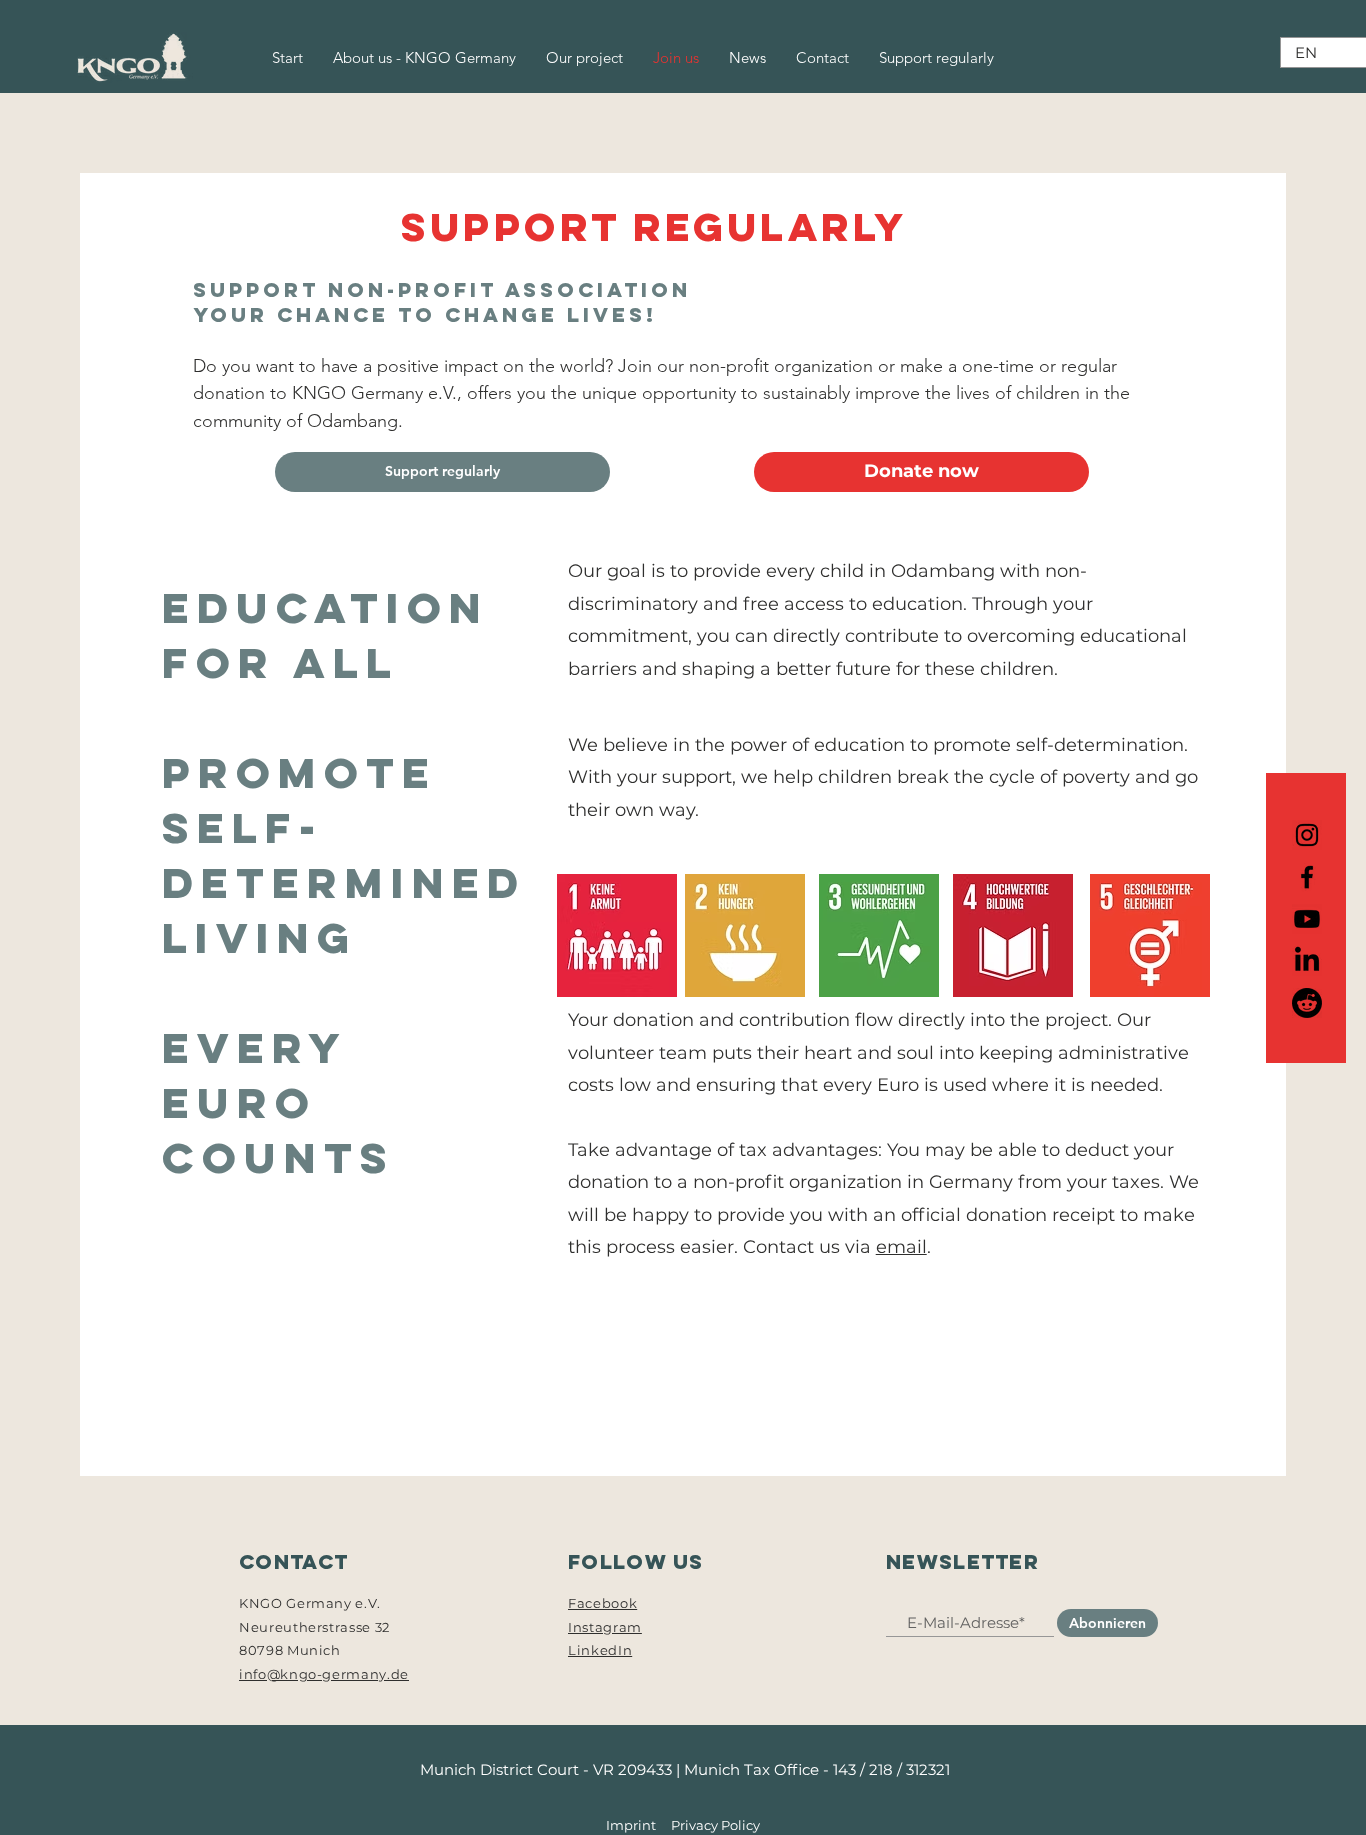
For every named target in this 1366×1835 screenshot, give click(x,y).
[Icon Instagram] (1307, 835)
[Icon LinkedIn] (1307, 961)
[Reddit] (1307, 1003)
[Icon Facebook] (1307, 877)
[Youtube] (1307, 919)
